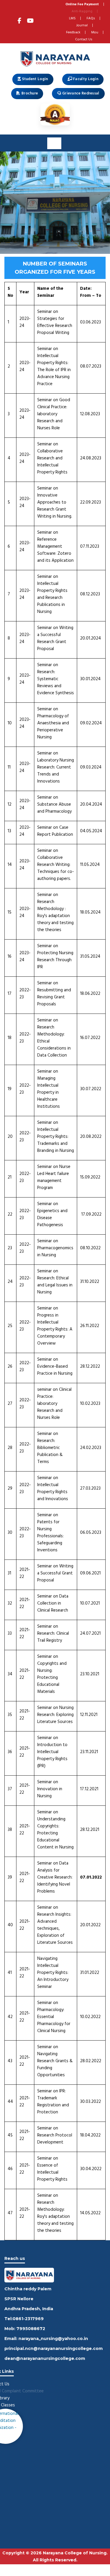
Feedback (73, 32)
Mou (95, 32)
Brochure (29, 93)
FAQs (91, 18)
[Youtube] (30, 22)
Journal (82, 25)
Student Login (34, 79)
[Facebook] (20, 22)
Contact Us (84, 39)
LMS (72, 18)
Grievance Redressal (80, 93)
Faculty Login (85, 79)
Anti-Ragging (82, 11)
